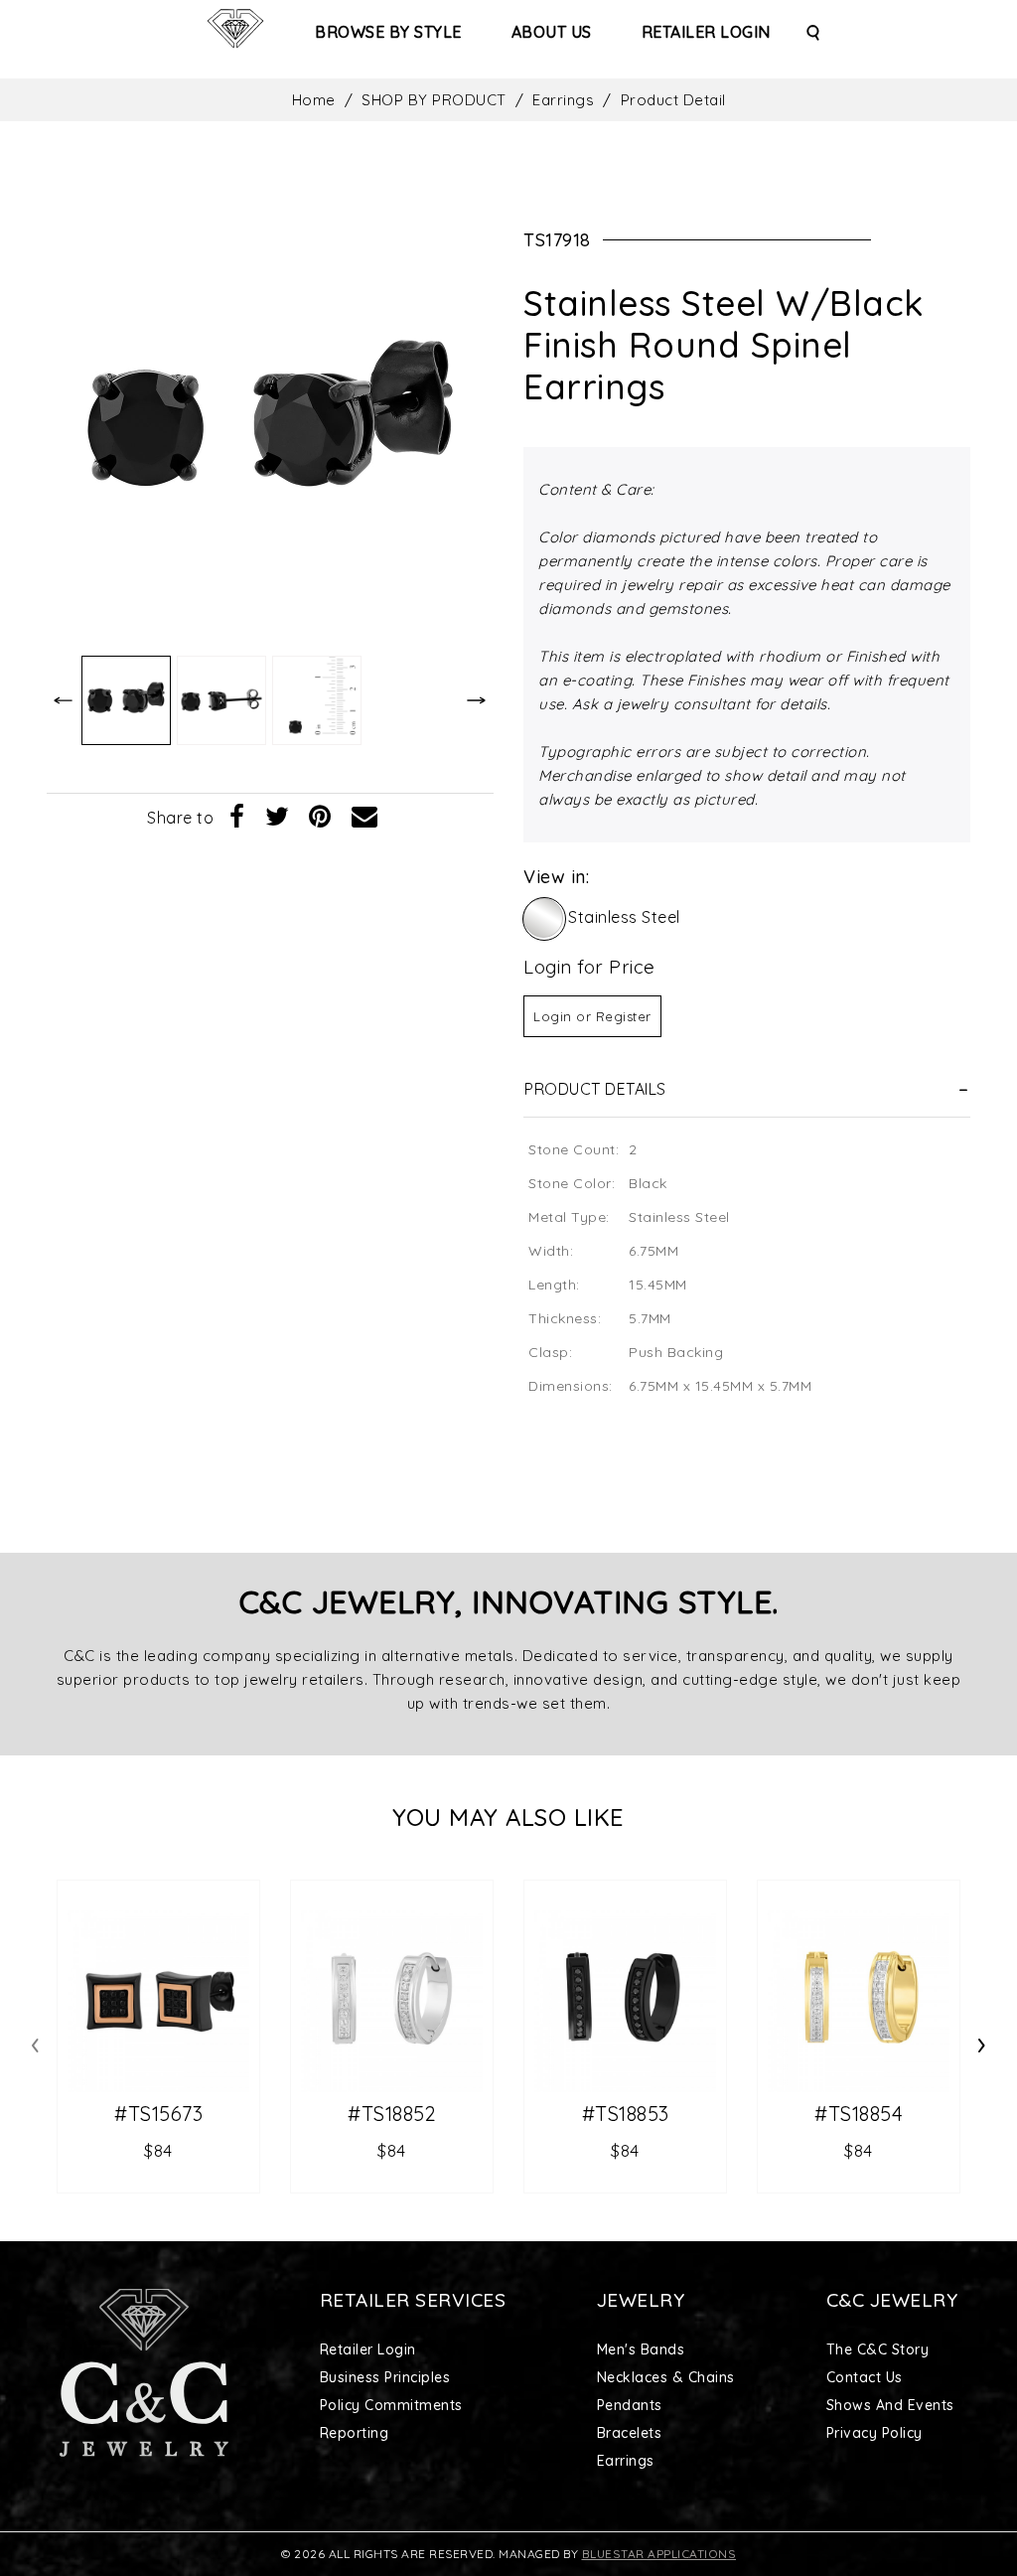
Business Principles (385, 2377)
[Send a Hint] (365, 818)
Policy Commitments (391, 2405)
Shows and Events (890, 2405)
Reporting (355, 2433)
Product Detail (673, 100)
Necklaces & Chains (666, 2377)
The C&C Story (878, 2349)
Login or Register (592, 1016)
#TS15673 (158, 2114)
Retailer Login (706, 32)
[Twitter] (278, 818)
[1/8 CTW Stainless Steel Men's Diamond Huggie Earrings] (392, 2001)
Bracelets (630, 2433)
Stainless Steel (624, 917)
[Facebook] (237, 818)
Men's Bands (641, 2349)
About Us (552, 32)
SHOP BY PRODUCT (434, 100)
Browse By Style (388, 32)
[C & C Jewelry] (235, 29)
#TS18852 (392, 2114)
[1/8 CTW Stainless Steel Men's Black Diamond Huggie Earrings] (625, 2001)
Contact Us (865, 2377)
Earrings (563, 100)
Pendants (630, 2405)
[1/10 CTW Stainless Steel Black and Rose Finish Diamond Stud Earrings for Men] (158, 2001)
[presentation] (35, 2042)
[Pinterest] (320, 818)
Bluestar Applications (659, 2554)
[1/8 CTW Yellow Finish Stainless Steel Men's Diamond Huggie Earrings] (859, 2001)
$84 (158, 2150)
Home (314, 100)
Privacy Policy (874, 2433)
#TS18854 (859, 2114)
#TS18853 (626, 2114)
